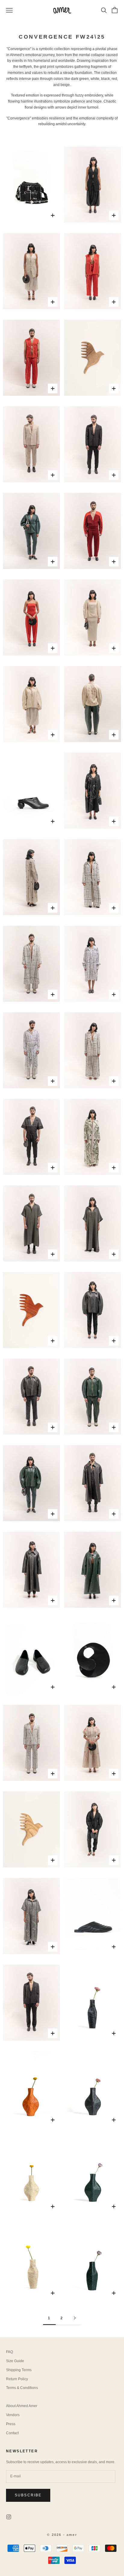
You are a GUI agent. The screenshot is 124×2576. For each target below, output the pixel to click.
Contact (12, 2433)
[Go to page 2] (75, 2318)
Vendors (13, 2415)
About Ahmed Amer (22, 2406)
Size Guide (15, 2361)
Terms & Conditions (22, 2388)
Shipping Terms (19, 2370)
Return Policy (17, 2379)
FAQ (9, 2352)
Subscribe (28, 2495)
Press (11, 2424)
